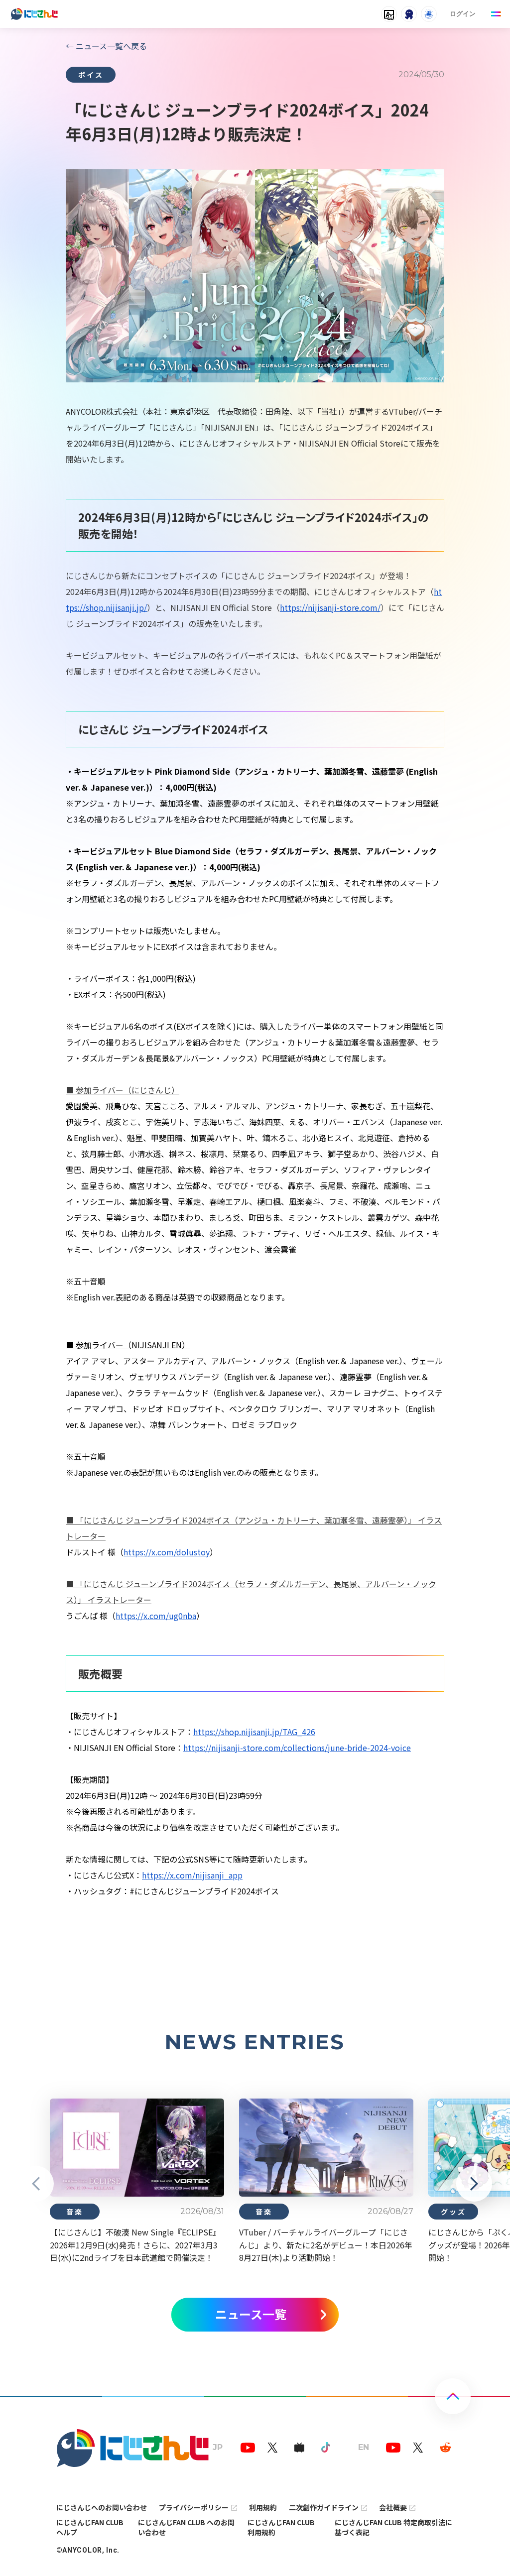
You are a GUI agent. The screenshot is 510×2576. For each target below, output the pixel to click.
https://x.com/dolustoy (167, 1552)
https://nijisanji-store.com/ (330, 607)
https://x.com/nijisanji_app (192, 1875)
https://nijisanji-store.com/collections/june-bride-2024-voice (297, 1748)
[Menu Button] (496, 14)
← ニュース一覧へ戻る (106, 46)
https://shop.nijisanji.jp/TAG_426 (254, 1732)
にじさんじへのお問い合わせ (102, 2507)
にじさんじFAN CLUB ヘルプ (90, 2527)
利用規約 (263, 2507)
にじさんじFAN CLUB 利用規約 (281, 2527)
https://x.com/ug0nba (156, 1616)
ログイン (463, 14)
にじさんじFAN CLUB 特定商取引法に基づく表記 (393, 2527)
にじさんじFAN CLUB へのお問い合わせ (186, 2527)
